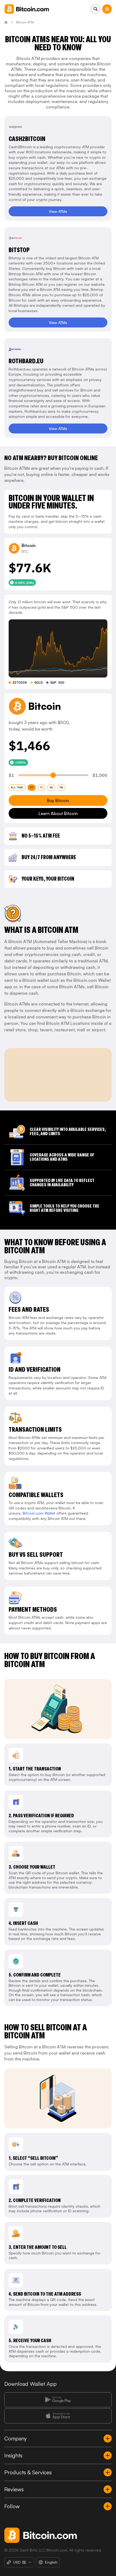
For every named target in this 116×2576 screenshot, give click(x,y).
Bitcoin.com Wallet (39, 1513)
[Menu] (107, 9)
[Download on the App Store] (58, 2416)
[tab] (17, 788)
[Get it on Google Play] (58, 2400)
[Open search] (95, 9)
